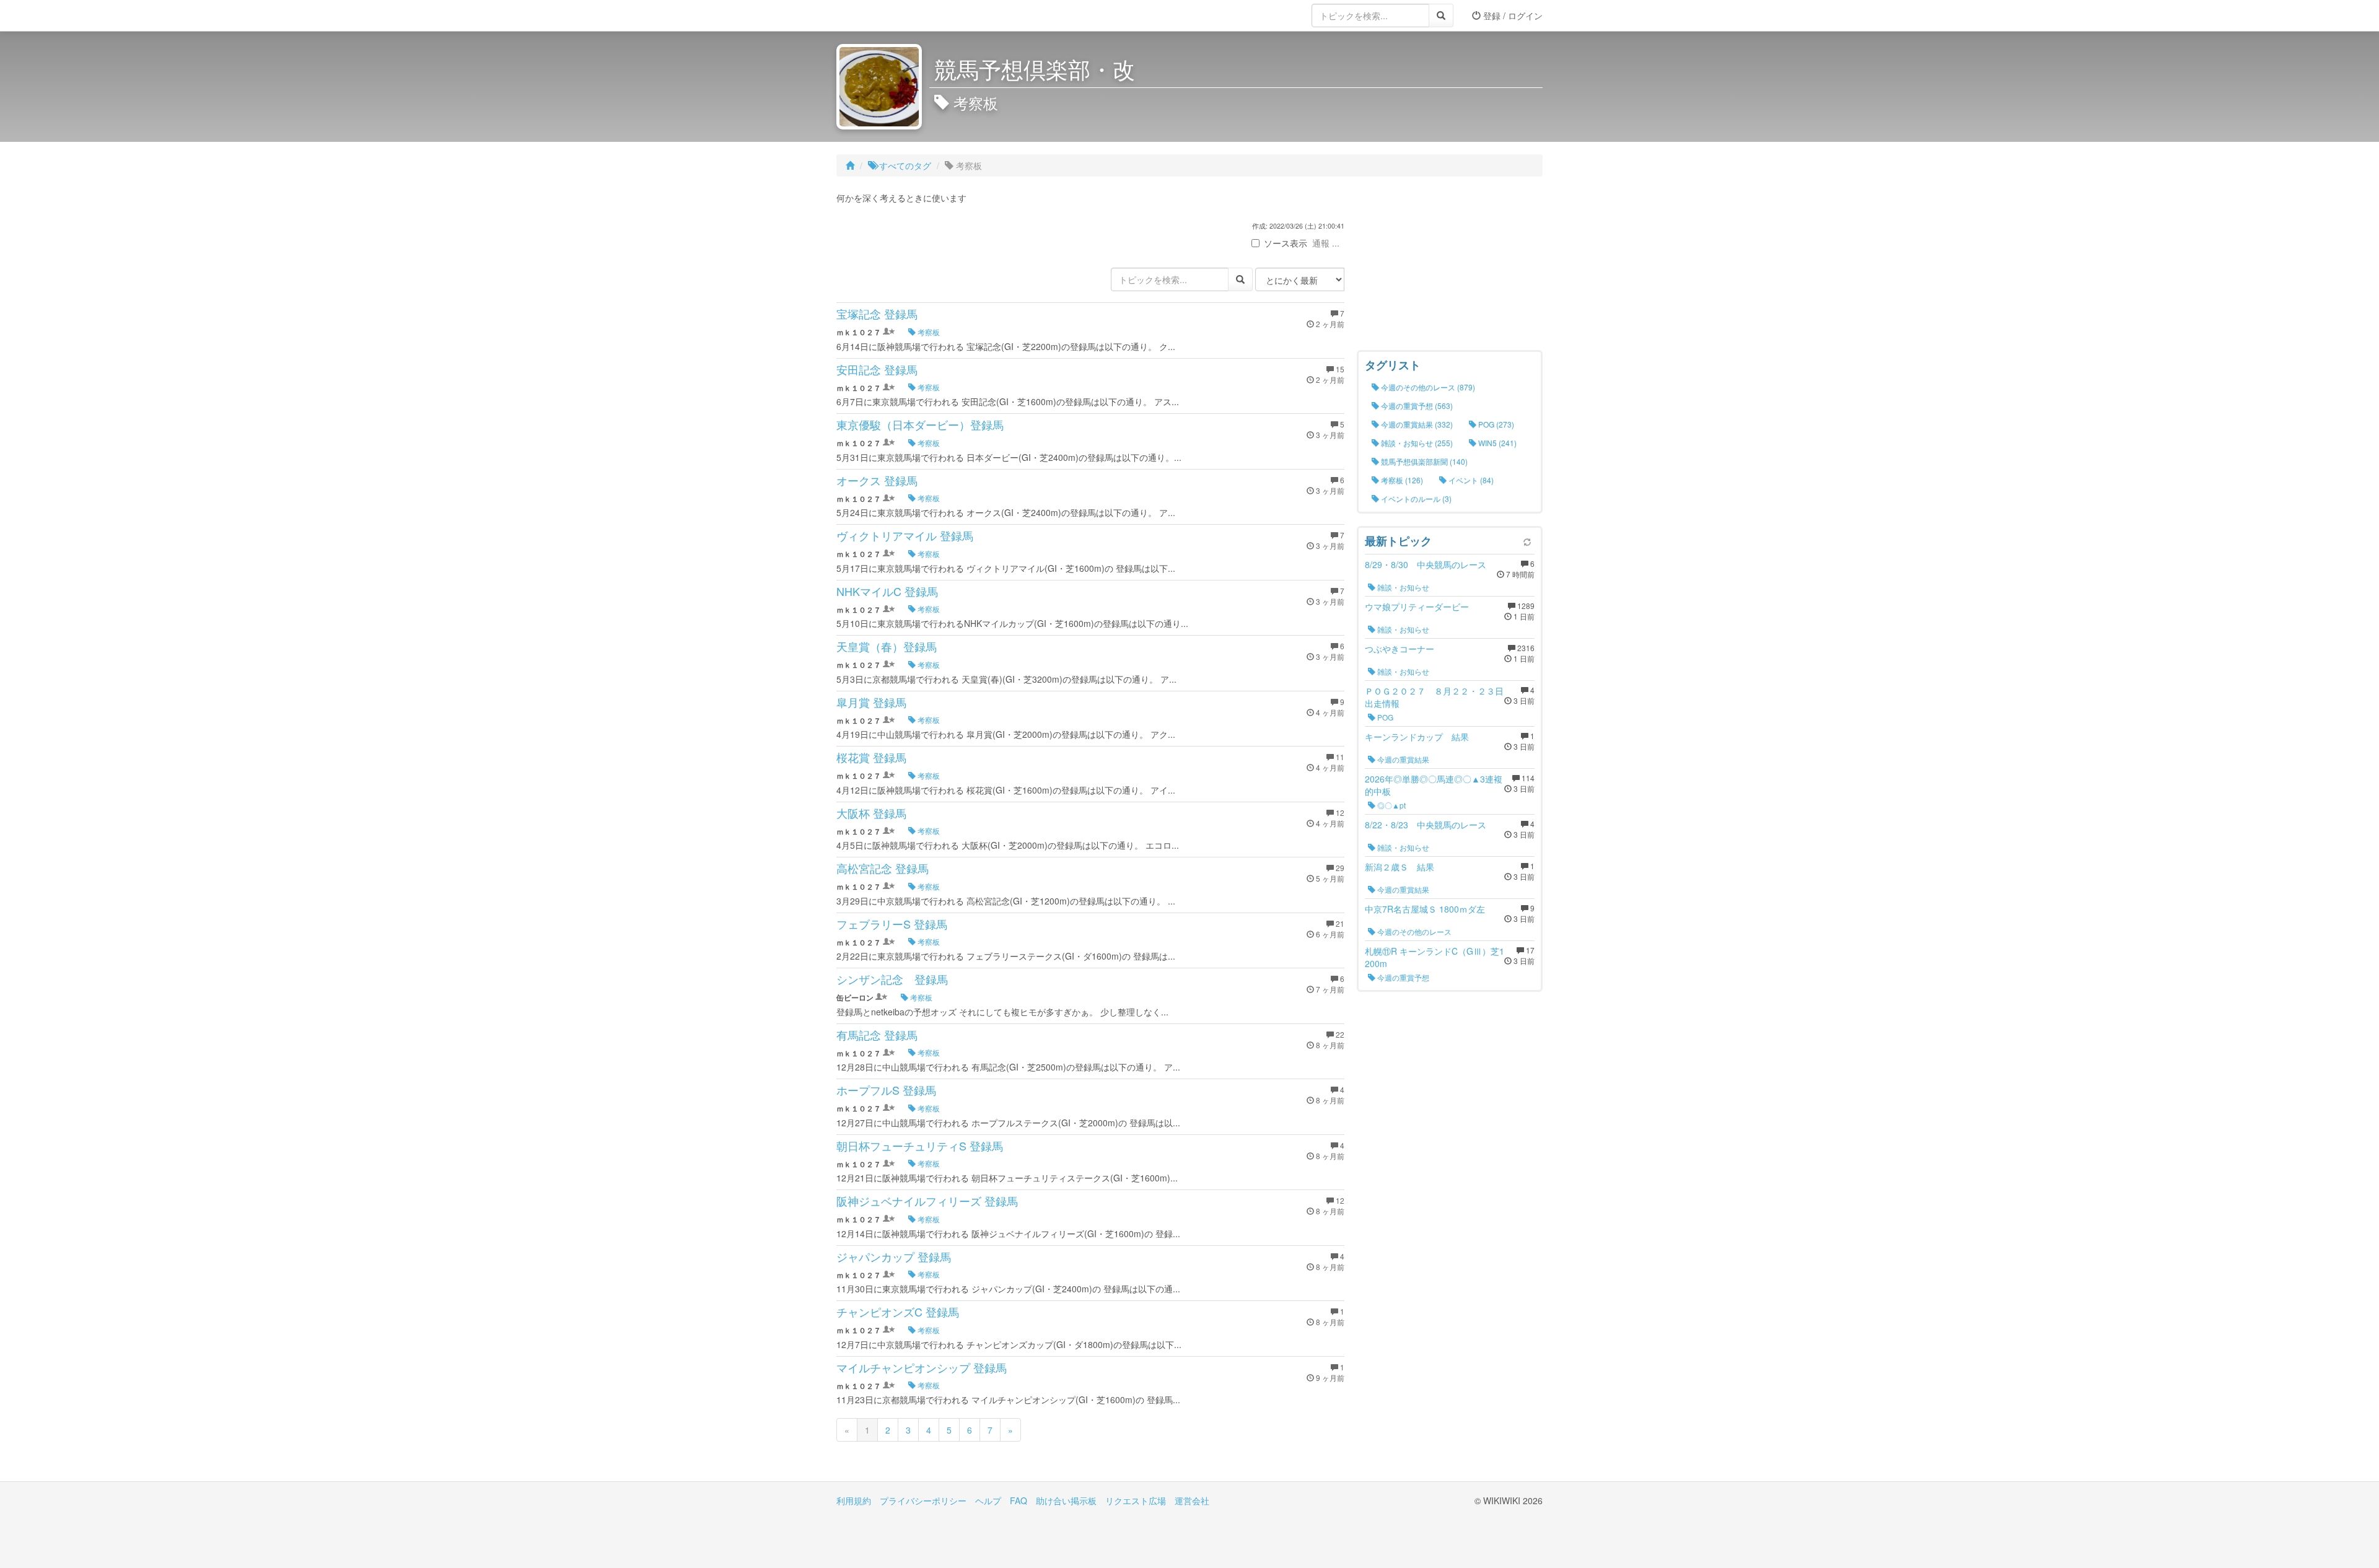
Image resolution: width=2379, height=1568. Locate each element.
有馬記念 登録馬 (877, 1035)
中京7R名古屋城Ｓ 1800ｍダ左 (1425, 909)
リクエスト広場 (1136, 1500)
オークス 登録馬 (877, 480)
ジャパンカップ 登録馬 (894, 1256)
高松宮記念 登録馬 (883, 868)
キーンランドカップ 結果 (1417, 737)
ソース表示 (1286, 243)
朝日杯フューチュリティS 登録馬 (920, 1145)
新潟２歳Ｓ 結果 (1400, 867)
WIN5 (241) (1496, 443)
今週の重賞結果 (1402, 759)
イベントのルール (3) (1415, 498)
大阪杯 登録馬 (871, 813)
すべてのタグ (904, 165)
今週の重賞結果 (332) (1416, 424)
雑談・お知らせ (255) (1416, 443)
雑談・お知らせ (1402, 587)
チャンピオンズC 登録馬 (898, 1312)
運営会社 (1192, 1500)
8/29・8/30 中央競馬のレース (1426, 564)
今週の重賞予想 (1402, 977)
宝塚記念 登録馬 (877, 313)
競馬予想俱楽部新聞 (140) (1423, 461)
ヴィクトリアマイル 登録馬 (905, 535)
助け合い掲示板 (1066, 1500)
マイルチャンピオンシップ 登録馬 (922, 1367)
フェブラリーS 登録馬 (892, 924)
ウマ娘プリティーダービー (1417, 607)
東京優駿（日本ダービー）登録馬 (920, 424)
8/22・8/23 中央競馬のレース (1426, 825)
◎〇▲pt (1391, 805)
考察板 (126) (1401, 480)
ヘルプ (988, 1500)
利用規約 (854, 1500)
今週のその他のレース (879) (1427, 387)
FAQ (1019, 1500)
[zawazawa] (886, 15)
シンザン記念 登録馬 (892, 979)
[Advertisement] (1450, 266)
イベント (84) (1470, 480)
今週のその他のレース (1413, 931)
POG (1384, 717)
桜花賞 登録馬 (871, 757)
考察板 (928, 332)
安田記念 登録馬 (877, 369)
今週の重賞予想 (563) (1416, 405)
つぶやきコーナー (1400, 649)
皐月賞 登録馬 (871, 702)
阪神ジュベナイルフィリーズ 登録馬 (927, 1201)
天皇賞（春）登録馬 (887, 646)
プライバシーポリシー (923, 1500)
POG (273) (1495, 424)
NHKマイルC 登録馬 (887, 591)
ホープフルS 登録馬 (886, 1090)
